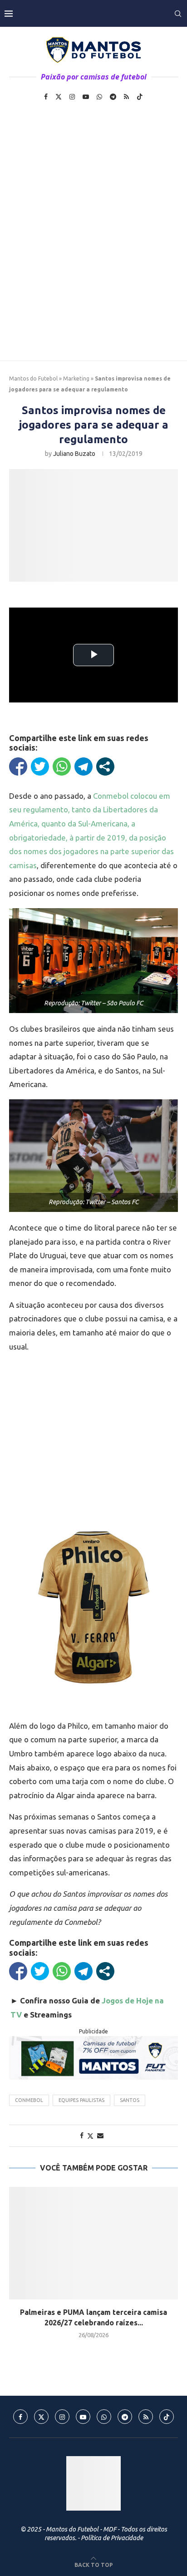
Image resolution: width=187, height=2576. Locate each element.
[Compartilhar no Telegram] (84, 766)
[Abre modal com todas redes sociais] (105, 766)
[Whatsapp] (99, 97)
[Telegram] (113, 97)
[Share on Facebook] (82, 2136)
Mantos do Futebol (33, 378)
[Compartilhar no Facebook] (18, 766)
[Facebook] (46, 97)
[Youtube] (86, 97)
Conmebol (29, 2100)
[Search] (178, 14)
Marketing (76, 378)
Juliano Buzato (74, 454)
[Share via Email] (100, 2136)
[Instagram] (72, 97)
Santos (130, 2100)
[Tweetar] (40, 766)
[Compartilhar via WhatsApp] (62, 766)
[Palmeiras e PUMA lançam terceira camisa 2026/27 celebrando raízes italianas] (93, 2243)
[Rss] (126, 97)
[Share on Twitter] (90, 2136)
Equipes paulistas (81, 2100)
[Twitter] (59, 97)
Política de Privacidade (112, 2538)
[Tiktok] (140, 97)
